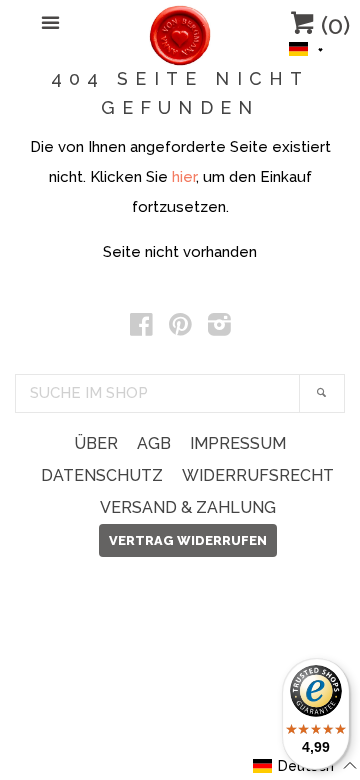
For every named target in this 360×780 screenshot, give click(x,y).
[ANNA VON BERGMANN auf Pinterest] (180, 329)
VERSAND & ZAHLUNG (188, 507)
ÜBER (96, 443)
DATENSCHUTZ (102, 475)
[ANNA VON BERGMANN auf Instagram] (219, 329)
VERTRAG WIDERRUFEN (188, 540)
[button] (306, 47)
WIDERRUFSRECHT (258, 475)
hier (184, 177)
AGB (154, 443)
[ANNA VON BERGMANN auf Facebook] (141, 329)
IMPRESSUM (238, 443)
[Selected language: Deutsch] (306, 47)
